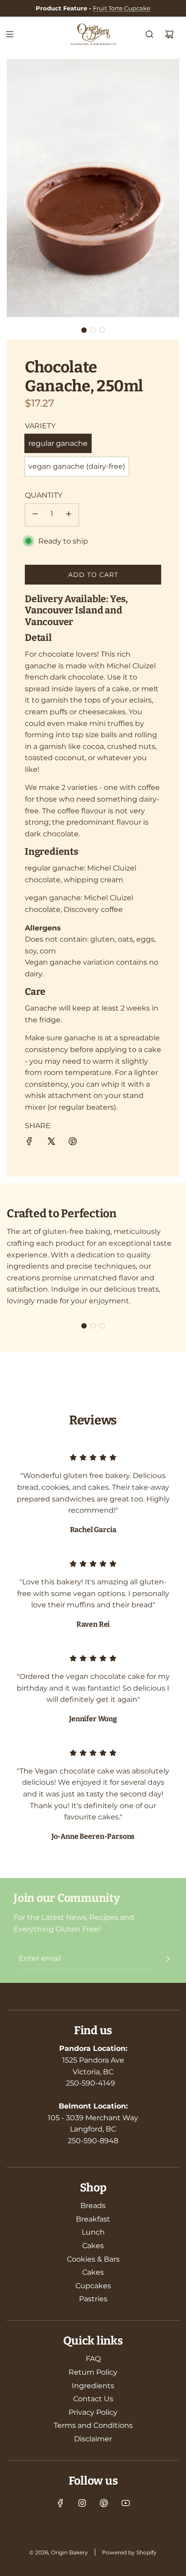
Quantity (44, 495)
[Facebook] (60, 2503)
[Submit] (168, 1959)
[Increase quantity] (69, 515)
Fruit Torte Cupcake (122, 8)
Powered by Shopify (129, 2552)
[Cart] (169, 34)
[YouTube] (126, 2503)
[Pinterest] (104, 2503)
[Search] (149, 34)
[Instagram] (82, 2503)
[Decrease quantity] (35, 515)
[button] (84, 330)
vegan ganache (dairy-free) (77, 466)
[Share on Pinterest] (73, 1143)
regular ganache (58, 443)
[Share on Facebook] (29, 1143)
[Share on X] (51, 1143)
